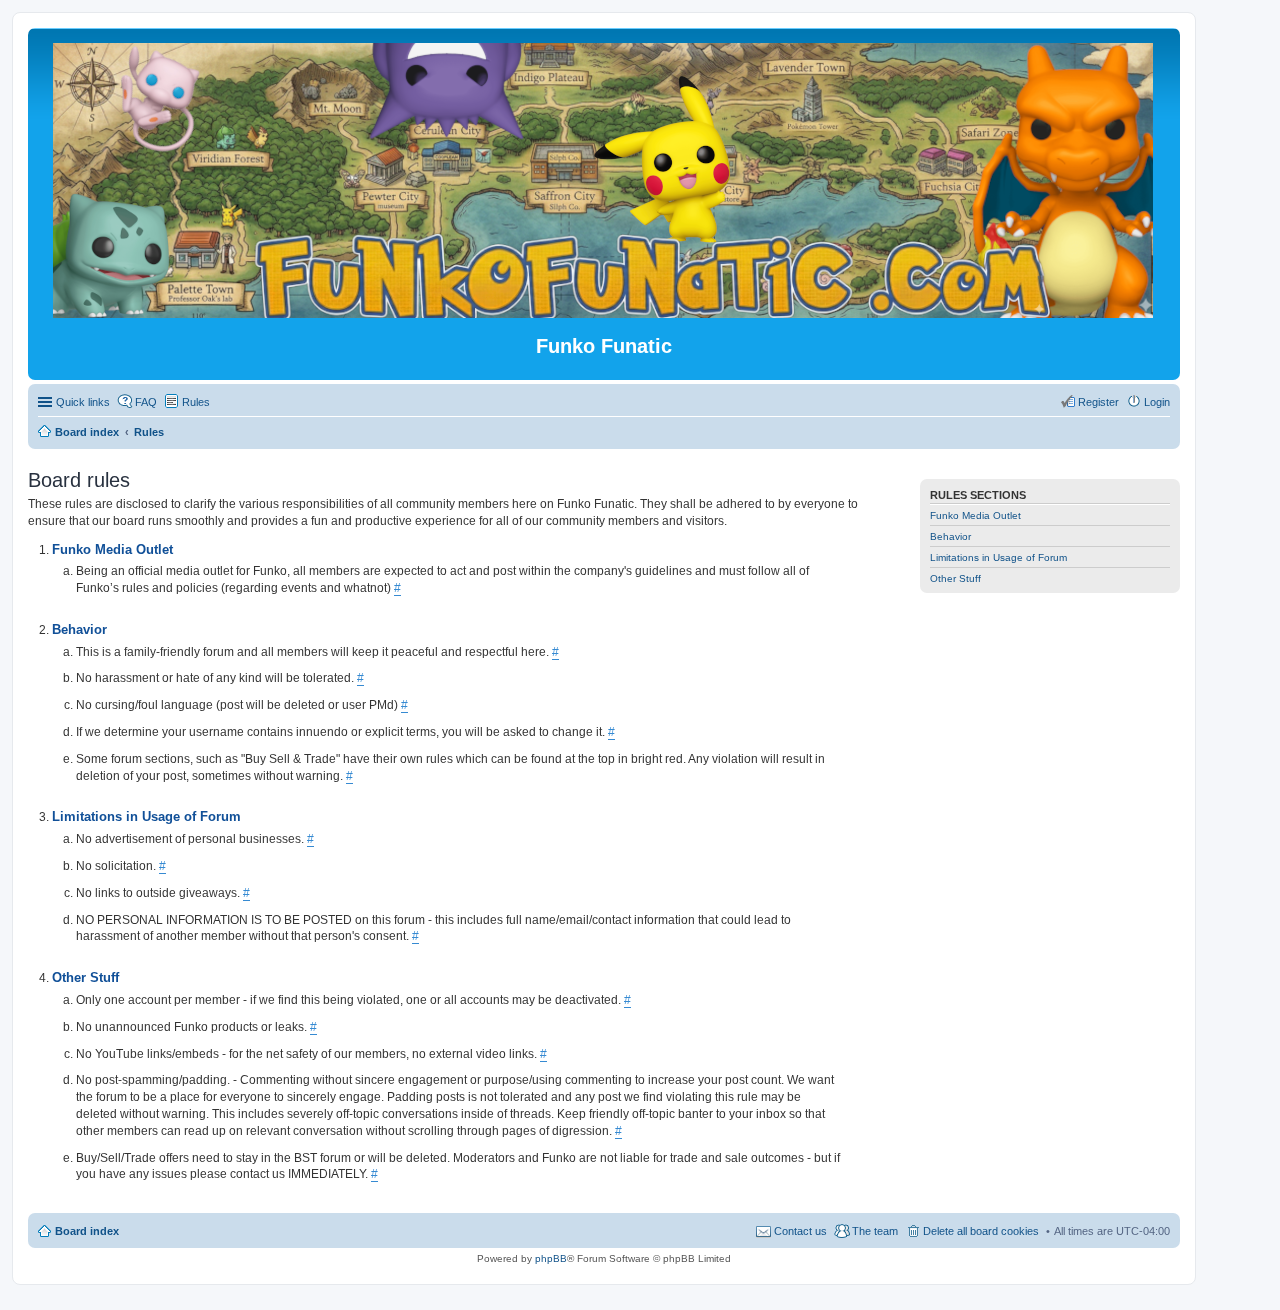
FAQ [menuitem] (146, 402)
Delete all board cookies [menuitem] (981, 1231)
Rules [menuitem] (196, 402)
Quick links (83, 402)
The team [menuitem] (875, 1231)
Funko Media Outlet (975, 515)
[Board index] (604, 309)
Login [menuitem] (1157, 402)
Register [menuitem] (1098, 402)
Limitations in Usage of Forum (998, 557)
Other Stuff (955, 578)
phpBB (551, 1258)
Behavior (950, 536)
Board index (87, 1231)
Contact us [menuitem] (800, 1231)
